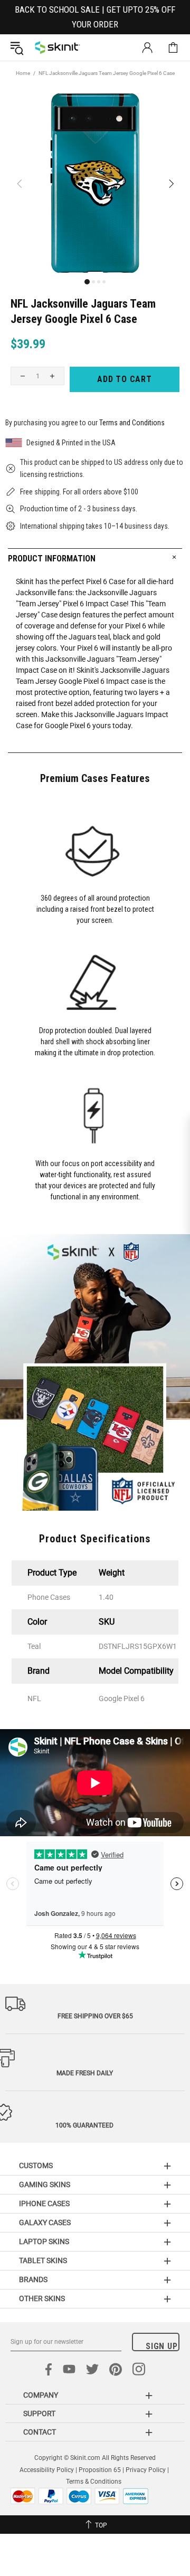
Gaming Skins (45, 2184)
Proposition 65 (100, 2470)
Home (23, 73)
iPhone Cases (44, 2203)
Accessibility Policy (47, 2470)
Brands (33, 2279)
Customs (36, 2165)
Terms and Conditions (132, 423)
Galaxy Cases (45, 2222)
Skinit (58, 47)
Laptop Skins (44, 2241)
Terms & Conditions (94, 2482)
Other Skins (42, 2298)
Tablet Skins (43, 2260)
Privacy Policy (146, 2470)
